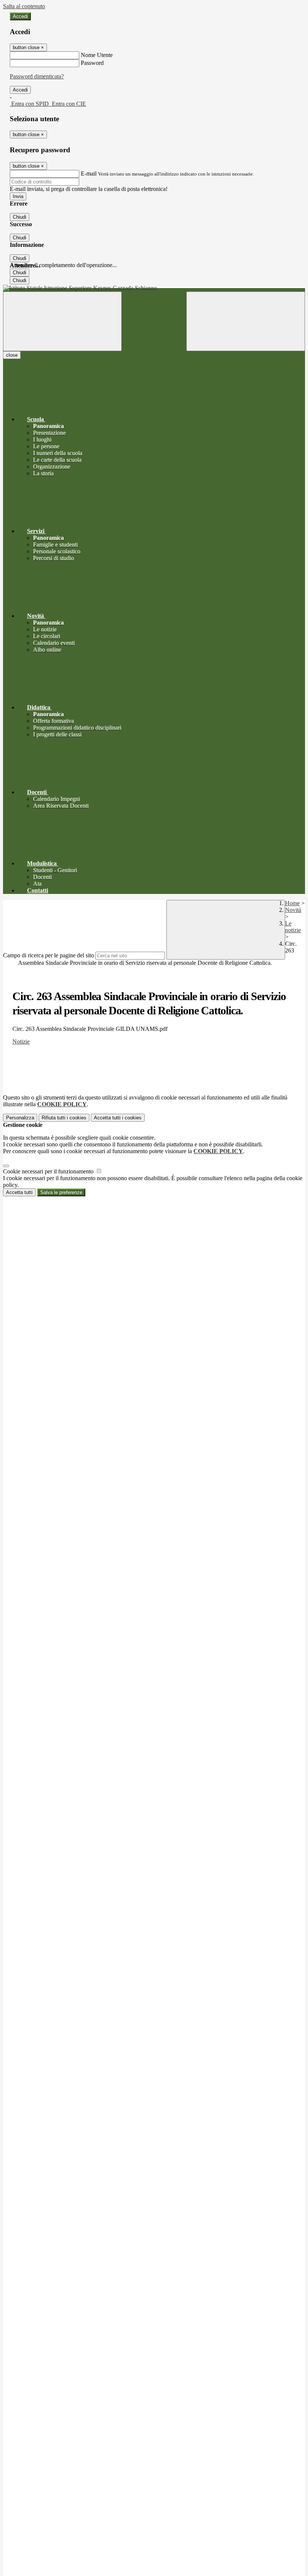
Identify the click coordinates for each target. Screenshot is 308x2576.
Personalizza (20, 1118)
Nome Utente (97, 55)
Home (292, 903)
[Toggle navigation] (62, 321)
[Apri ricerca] (246, 321)
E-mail (89, 173)
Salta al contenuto (24, 6)
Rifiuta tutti (64, 1118)
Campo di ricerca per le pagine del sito (48, 955)
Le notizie (293, 927)
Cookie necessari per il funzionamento (49, 1171)
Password (92, 63)
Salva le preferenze (61, 1192)
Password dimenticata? (37, 76)
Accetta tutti (118, 1118)
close (12, 355)
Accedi (20, 16)
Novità (293, 910)
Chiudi (20, 217)
